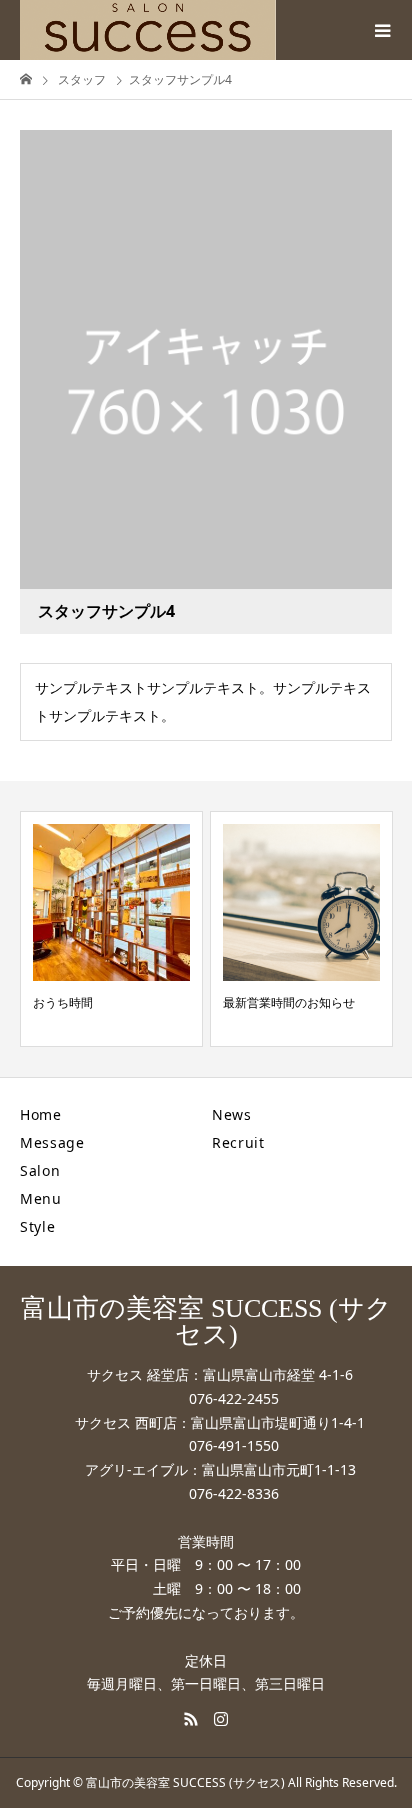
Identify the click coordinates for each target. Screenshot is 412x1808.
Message (52, 1142)
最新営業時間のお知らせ (289, 1002)
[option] (111, 929)
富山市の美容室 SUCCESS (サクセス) (206, 1322)
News (232, 1114)
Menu (41, 1198)
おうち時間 (63, 1002)
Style (38, 1226)
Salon (40, 1170)
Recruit (238, 1142)
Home (41, 1114)
